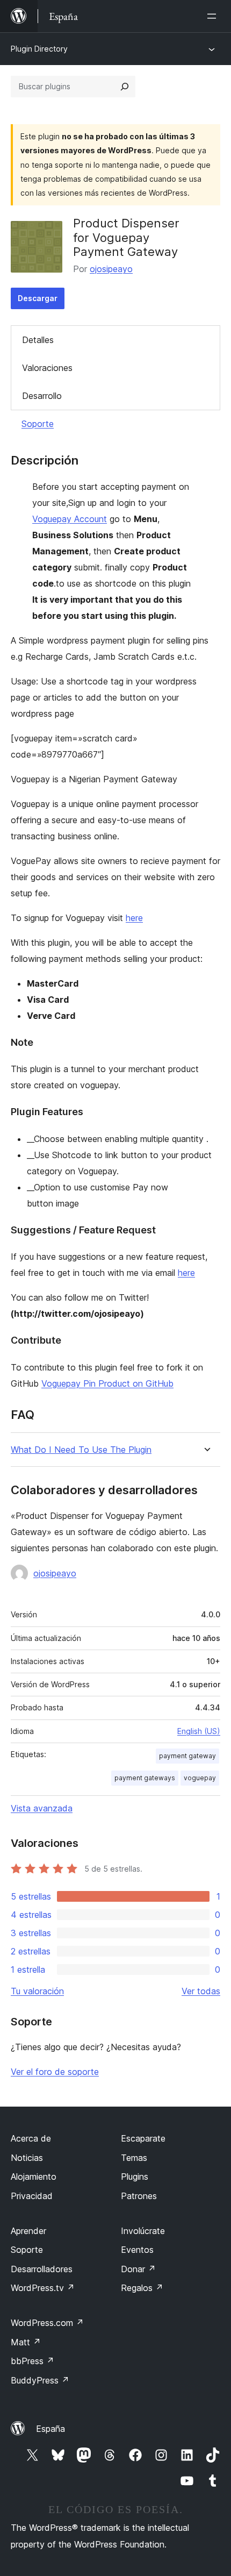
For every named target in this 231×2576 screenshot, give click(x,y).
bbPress (33, 2361)
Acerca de (31, 2138)
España (50, 2429)
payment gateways (145, 1778)
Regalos (142, 2288)
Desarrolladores (42, 2269)
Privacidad (32, 2196)
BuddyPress (40, 2380)
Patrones (139, 2196)
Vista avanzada (42, 1808)
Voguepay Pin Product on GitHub (107, 1383)
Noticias (27, 2158)
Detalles (38, 340)
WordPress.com (47, 2323)
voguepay (200, 1778)
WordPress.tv (43, 2288)
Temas (134, 2158)
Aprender (28, 2231)
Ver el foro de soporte (55, 2072)
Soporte (38, 424)
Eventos (137, 2250)
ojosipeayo (111, 269)
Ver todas (201, 1991)
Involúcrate (143, 2231)
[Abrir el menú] (214, 16)
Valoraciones (47, 368)
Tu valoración (37, 1991)
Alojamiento (34, 2177)
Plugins (135, 2177)
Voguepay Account (70, 519)
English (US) (199, 1731)
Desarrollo (42, 396)
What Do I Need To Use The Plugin (81, 1450)
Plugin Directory (39, 49)
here (134, 918)
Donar (138, 2269)
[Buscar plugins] (125, 87)
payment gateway (187, 1756)
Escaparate (143, 2138)
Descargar (38, 298)
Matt (26, 2342)
